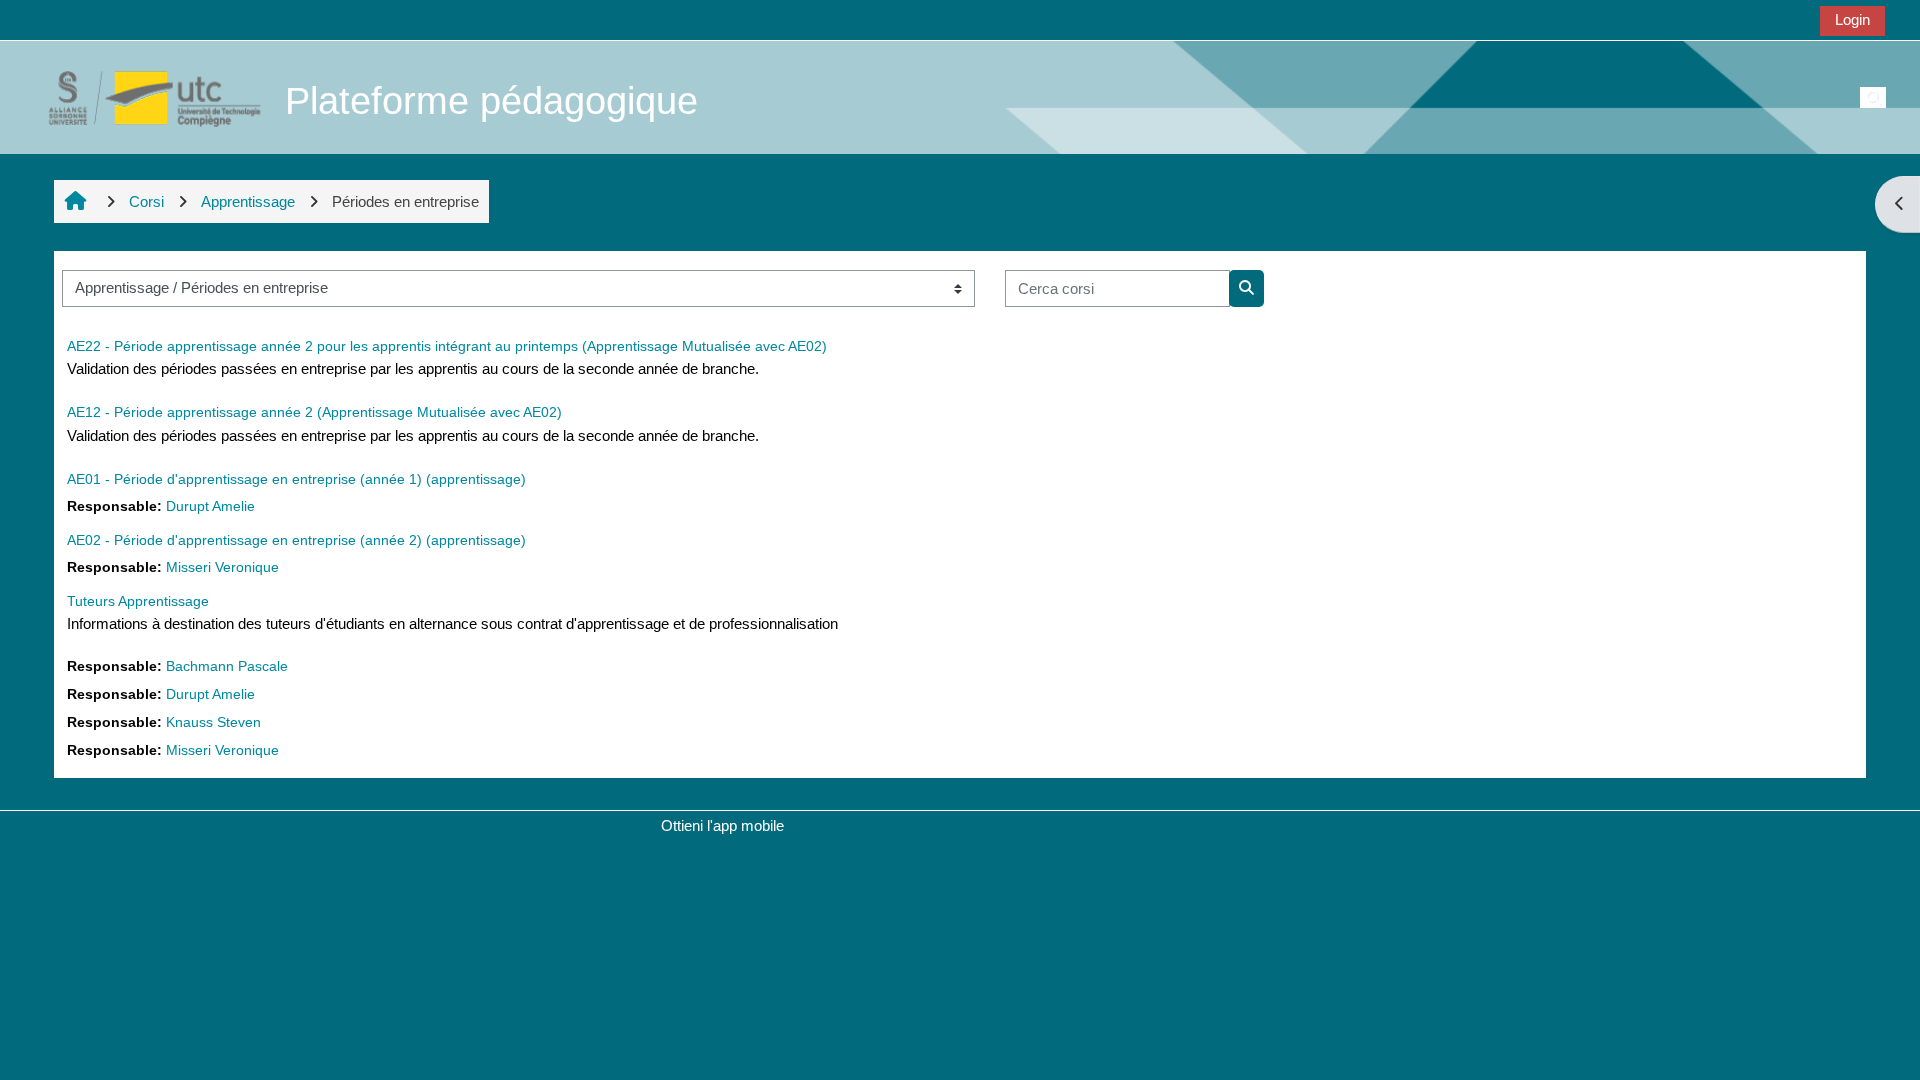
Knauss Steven (213, 722)
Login (1852, 19)
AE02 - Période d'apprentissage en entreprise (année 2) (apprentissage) (296, 540)
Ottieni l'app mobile (722, 825)
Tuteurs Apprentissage (138, 601)
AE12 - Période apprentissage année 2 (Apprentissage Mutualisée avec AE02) (314, 412)
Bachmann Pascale (227, 666)
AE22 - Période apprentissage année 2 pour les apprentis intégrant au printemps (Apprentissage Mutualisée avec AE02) (447, 346)
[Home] (144, 96)
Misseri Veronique (222, 567)
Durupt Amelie (210, 506)
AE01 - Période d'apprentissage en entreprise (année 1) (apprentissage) (296, 479)
